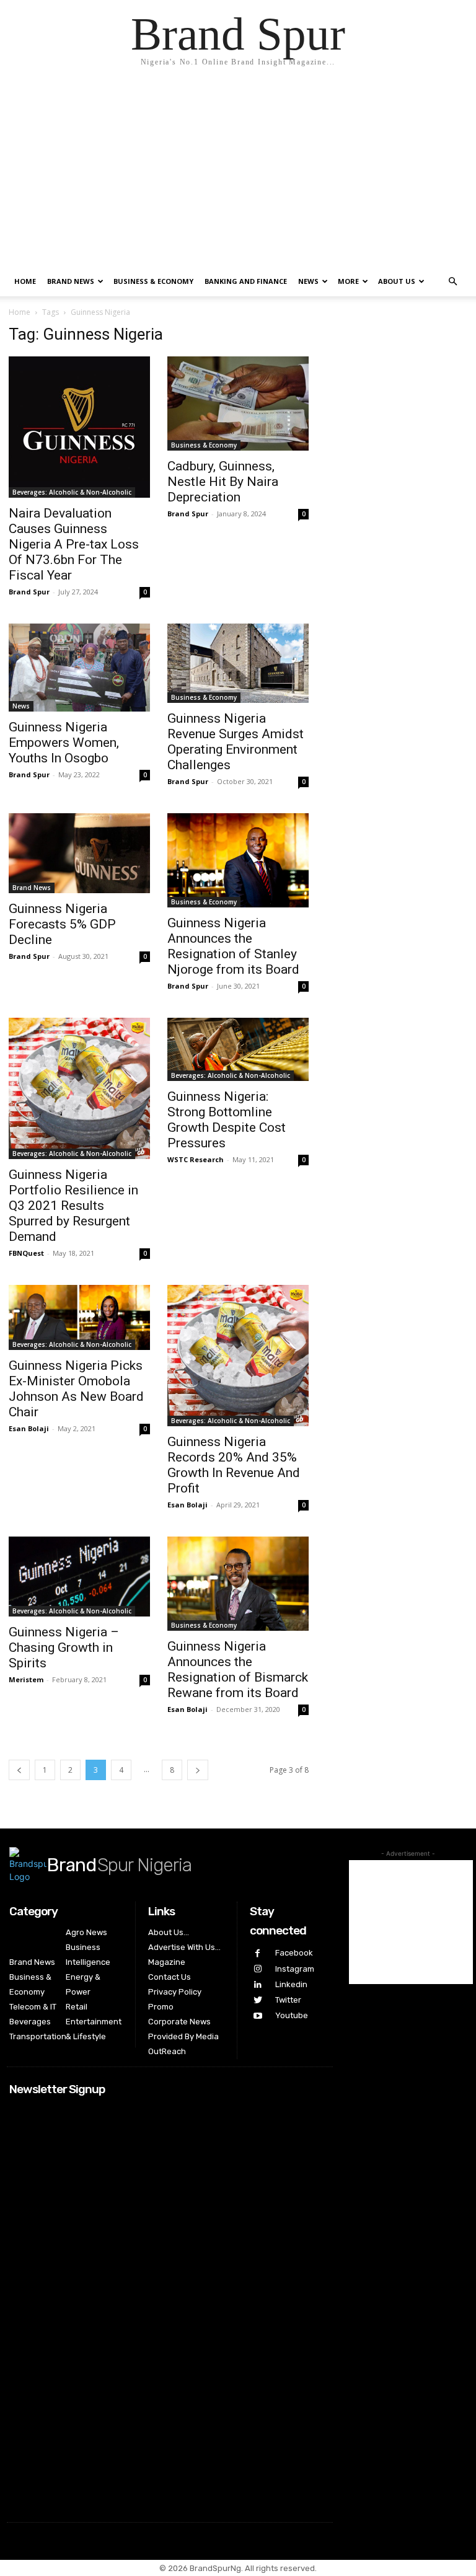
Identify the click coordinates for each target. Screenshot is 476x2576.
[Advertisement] (238, 174)
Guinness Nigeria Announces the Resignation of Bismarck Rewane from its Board (238, 1670)
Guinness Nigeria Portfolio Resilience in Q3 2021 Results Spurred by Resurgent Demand (73, 1206)
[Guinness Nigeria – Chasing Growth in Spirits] (79, 1576)
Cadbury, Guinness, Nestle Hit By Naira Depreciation (223, 482)
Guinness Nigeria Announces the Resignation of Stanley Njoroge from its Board (233, 946)
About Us (397, 281)
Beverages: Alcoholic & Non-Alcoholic (72, 492)
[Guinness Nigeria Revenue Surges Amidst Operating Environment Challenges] (238, 663)
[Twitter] (258, 2000)
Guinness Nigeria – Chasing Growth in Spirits (64, 1647)
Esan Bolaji (29, 1428)
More (348, 281)
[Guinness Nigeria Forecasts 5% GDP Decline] (79, 853)
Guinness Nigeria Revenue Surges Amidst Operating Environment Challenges (236, 742)
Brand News (71, 281)
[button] (452, 282)
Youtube (292, 2015)
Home (25, 281)
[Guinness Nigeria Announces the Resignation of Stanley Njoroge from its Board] (238, 860)
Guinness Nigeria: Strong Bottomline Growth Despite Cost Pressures (227, 1120)
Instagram (295, 1969)
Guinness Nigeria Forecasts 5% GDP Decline (62, 924)
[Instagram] (258, 1969)
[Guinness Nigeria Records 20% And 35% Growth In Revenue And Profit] (238, 1356)
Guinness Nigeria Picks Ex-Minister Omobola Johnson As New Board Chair (76, 1389)
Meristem (26, 1679)
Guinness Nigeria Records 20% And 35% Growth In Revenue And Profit (234, 1465)
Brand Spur (29, 592)
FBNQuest (26, 1253)
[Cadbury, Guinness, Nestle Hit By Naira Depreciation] (238, 404)
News (308, 281)
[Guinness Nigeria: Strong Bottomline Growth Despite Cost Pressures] (238, 1049)
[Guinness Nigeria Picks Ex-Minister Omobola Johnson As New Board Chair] (79, 1317)
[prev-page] (19, 1770)
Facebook (294, 1953)
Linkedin (291, 1984)
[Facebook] (258, 1953)
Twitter (288, 2000)
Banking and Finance (246, 281)
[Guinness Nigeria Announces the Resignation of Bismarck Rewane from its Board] (238, 1584)
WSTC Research (196, 1159)
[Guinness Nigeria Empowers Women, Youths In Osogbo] (79, 668)
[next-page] (198, 1770)
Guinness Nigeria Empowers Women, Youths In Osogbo (64, 743)
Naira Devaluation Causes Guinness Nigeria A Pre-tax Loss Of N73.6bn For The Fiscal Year (74, 544)
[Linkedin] (258, 1985)
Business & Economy (153, 281)
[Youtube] (258, 2016)
